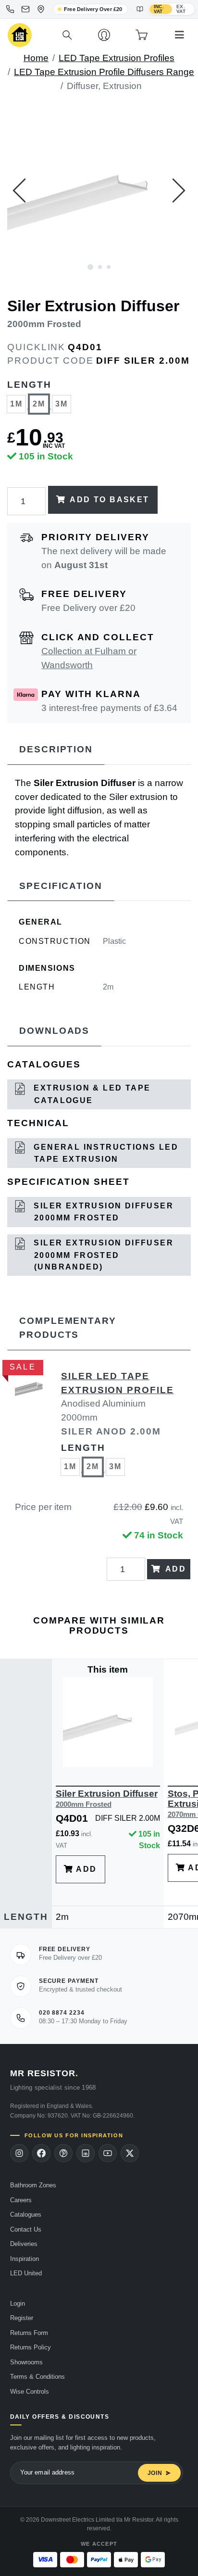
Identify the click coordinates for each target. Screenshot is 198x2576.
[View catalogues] (140, 9)
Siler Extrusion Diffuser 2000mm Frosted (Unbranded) (102, 1255)
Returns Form (29, 2333)
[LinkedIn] (86, 2153)
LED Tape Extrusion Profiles (117, 58)
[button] (90, 266)
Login (18, 2303)
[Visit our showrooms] (41, 9)
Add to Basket (109, 500)
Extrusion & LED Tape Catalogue (91, 1094)
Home (36, 58)
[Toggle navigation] (179, 35)
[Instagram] (19, 2153)
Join (155, 2473)
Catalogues (26, 2214)
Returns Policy (31, 2347)
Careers (21, 2200)
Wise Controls (30, 2392)
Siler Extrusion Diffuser (107, 1798)
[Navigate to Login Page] (104, 35)
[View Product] (108, 1721)
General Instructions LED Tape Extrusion (105, 1153)
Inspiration (25, 2259)
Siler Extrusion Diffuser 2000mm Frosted (102, 1212)
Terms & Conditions (37, 2377)
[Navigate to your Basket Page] (142, 35)
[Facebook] (41, 2153)
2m (39, 404)
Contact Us (26, 2229)
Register (22, 2318)
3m (62, 404)
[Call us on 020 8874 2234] (10, 9)
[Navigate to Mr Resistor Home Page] (20, 35)
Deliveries (24, 2244)
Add (176, 1569)
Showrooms (26, 2362)
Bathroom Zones (33, 2185)
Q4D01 (85, 347)
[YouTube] (108, 2153)
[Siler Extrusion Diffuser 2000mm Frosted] (99, 190)
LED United (26, 2273)
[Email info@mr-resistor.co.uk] (25, 9)
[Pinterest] (63, 2153)
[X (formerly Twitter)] (130, 2153)
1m (17, 404)
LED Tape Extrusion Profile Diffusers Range (104, 72)
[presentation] (19, 190)
